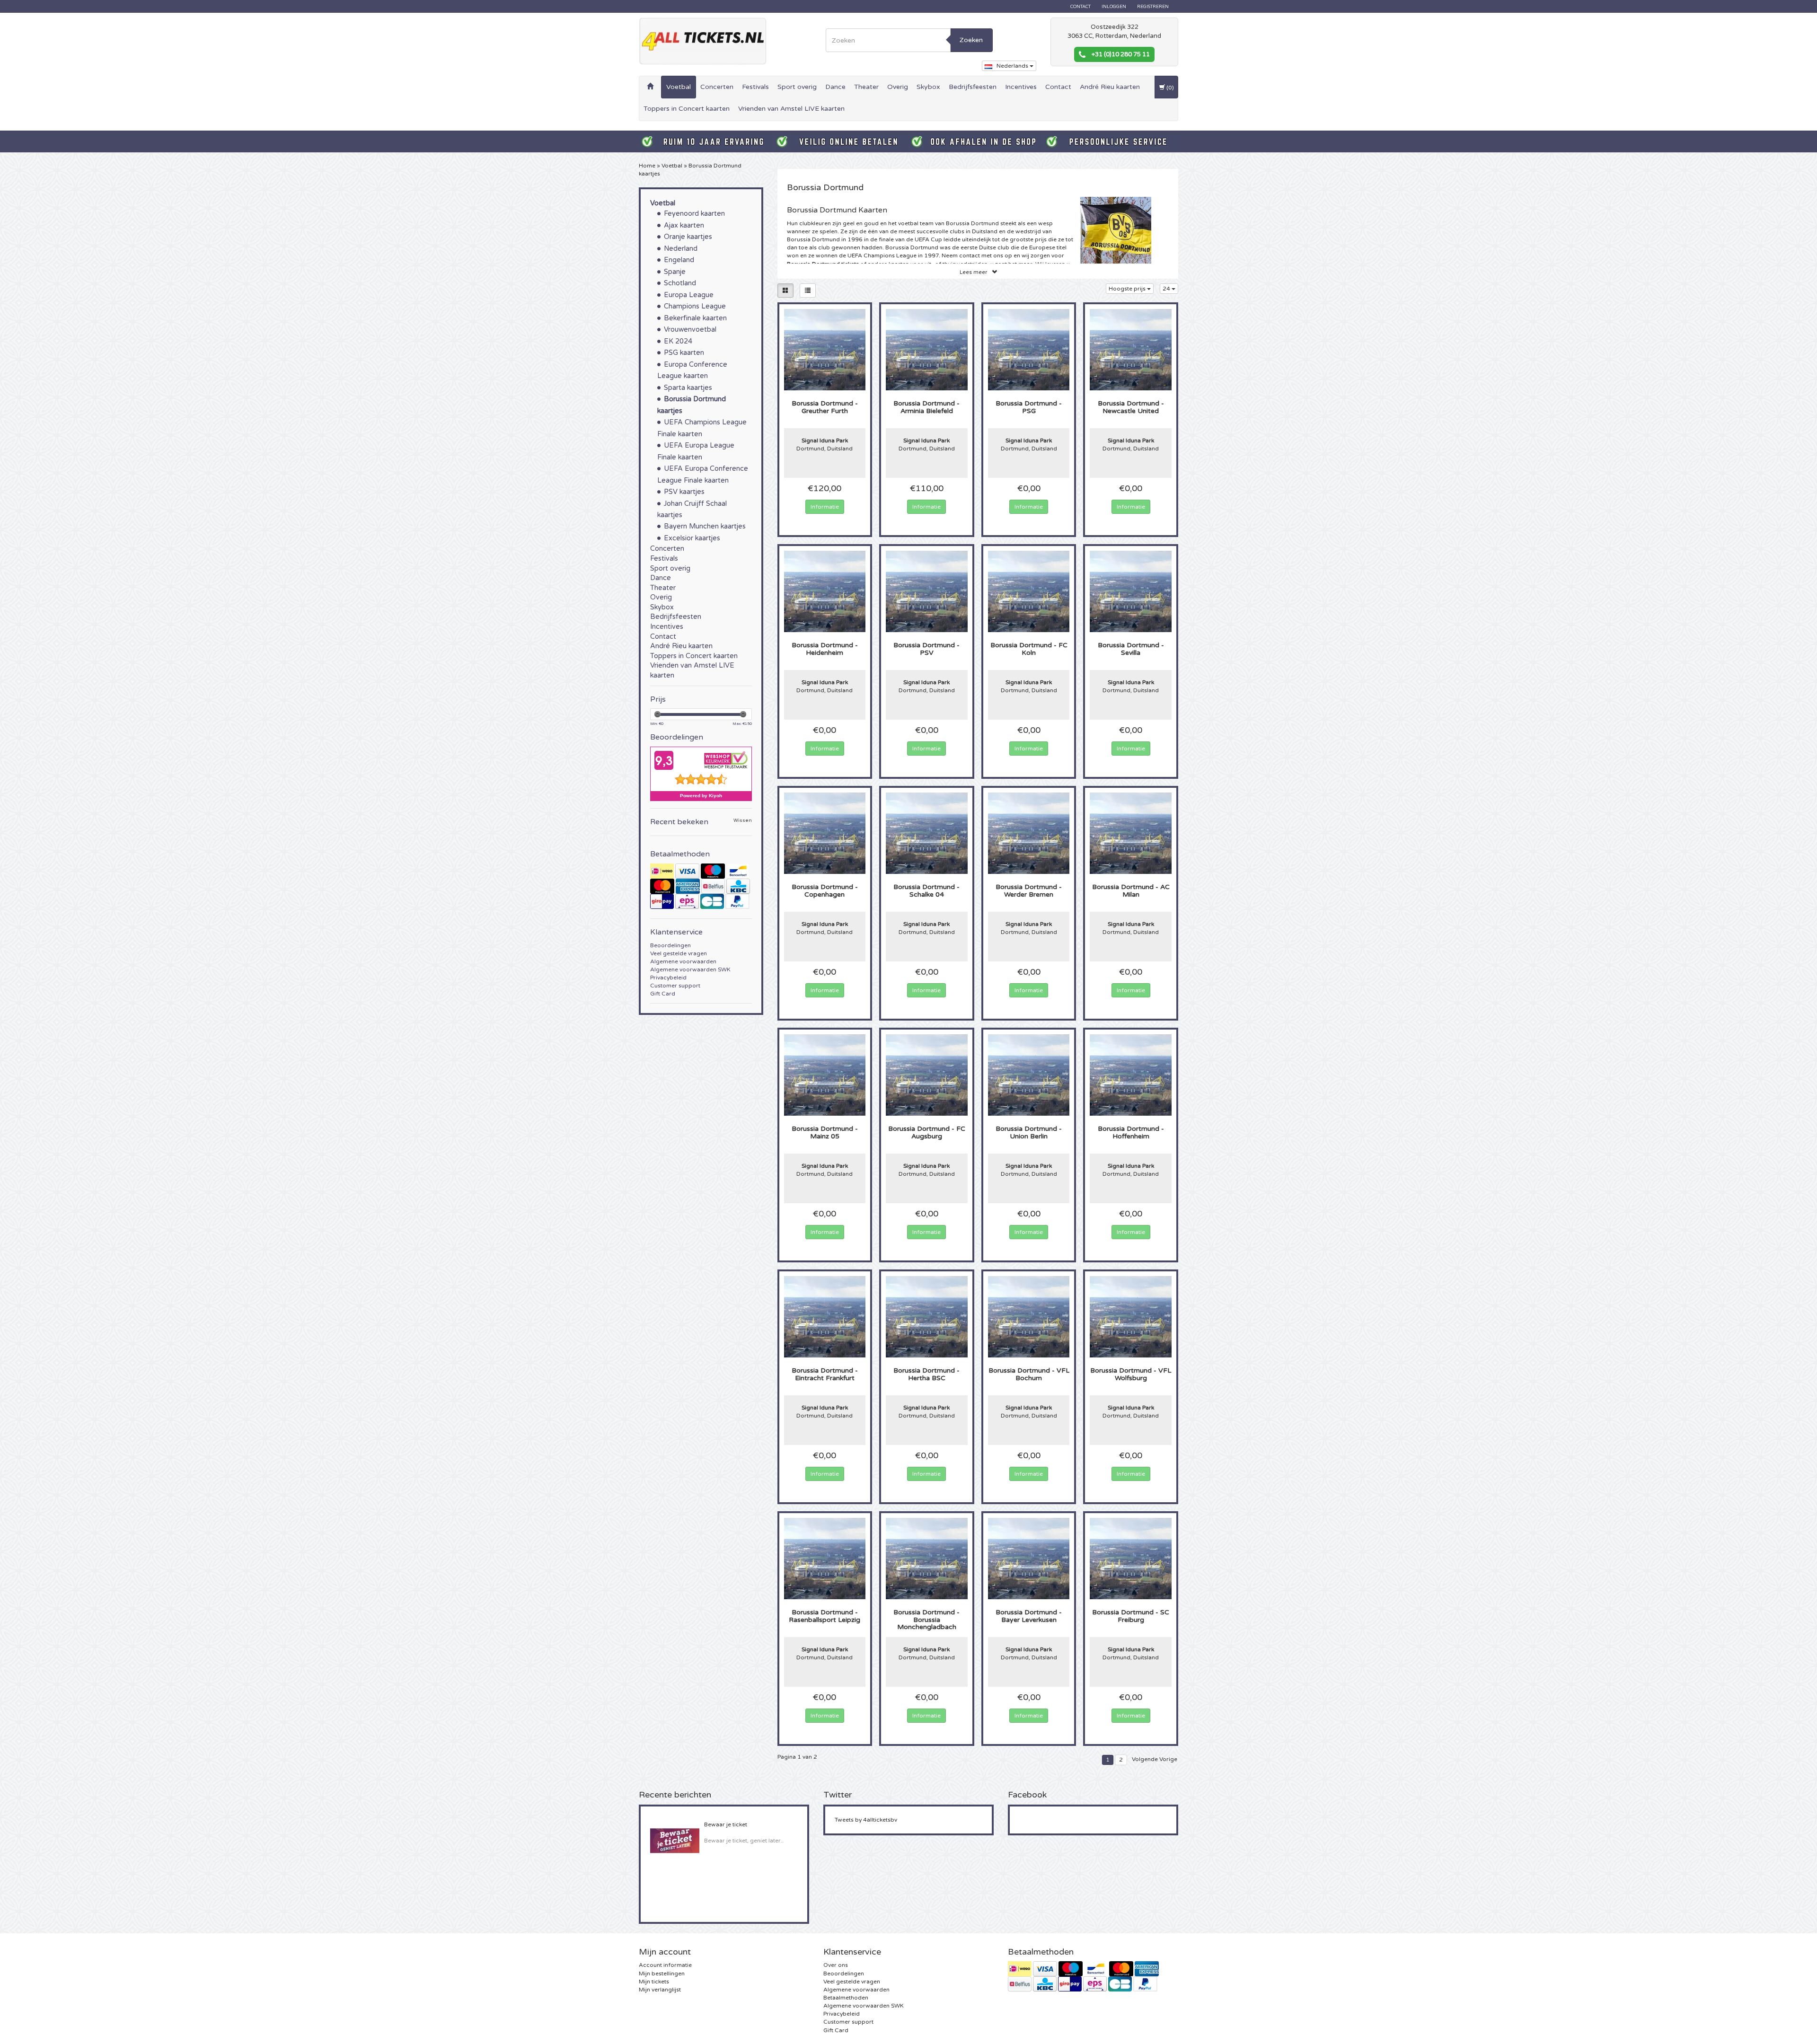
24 (1167, 289)
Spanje (675, 272)
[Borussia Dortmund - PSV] (927, 591)
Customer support (675, 986)
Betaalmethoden (846, 1998)
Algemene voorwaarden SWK (690, 969)
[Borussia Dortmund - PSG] (1029, 349)
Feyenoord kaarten (694, 214)
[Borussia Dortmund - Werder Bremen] (1029, 833)
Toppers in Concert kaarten (687, 109)
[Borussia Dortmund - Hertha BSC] (927, 1316)
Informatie (825, 507)
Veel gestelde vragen (679, 953)
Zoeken (971, 40)
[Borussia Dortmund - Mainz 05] (825, 1075)
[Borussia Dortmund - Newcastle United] (1131, 349)
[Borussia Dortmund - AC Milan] (1131, 833)
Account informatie (665, 1965)
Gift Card (663, 994)
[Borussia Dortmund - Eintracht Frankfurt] (825, 1316)
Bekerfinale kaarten (695, 318)
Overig (898, 87)
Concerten (717, 87)
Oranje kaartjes (688, 237)
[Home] (650, 87)
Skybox (928, 87)
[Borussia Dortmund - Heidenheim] (825, 591)
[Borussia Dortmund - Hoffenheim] (1131, 1075)
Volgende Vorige (1155, 1759)
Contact (1080, 7)
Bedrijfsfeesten (973, 87)
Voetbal (679, 87)
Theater (866, 87)
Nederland (681, 249)
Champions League (695, 306)
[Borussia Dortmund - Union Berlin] (1029, 1075)
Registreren (1153, 7)
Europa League (689, 295)
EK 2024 (678, 341)
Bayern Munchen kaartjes (705, 526)
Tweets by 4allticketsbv (866, 1820)
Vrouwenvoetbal (690, 330)
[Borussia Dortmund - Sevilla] (1131, 591)
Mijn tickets (654, 1982)
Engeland (679, 260)
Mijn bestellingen (662, 1974)
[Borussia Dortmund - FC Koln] (1029, 591)
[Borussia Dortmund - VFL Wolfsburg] (1131, 1316)
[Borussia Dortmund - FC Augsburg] (927, 1075)
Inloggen (1114, 7)
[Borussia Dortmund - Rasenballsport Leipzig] (825, 1558)
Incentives (1021, 87)
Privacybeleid (668, 978)
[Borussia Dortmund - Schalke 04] (927, 833)
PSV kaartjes (684, 492)
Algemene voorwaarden (683, 961)
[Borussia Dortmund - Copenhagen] (825, 833)
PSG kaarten (684, 353)
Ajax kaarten (684, 225)
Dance (835, 87)
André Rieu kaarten (1110, 87)
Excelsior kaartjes (692, 538)
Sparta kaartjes (688, 388)
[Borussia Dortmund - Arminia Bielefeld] (927, 349)
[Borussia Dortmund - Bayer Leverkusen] (1029, 1558)
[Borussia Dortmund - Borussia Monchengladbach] (927, 1558)
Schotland (680, 283)
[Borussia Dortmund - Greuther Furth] (825, 349)
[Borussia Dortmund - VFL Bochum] (1029, 1316)
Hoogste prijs (1128, 289)
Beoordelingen (670, 945)
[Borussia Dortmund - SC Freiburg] (1131, 1558)
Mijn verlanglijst (660, 1990)
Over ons (836, 1965)
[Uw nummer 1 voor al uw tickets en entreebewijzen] (703, 41)
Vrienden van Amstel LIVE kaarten (791, 109)
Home (647, 166)
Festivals (755, 87)
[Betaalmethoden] (701, 886)
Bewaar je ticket (726, 1824)
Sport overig (797, 87)
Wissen (743, 821)
